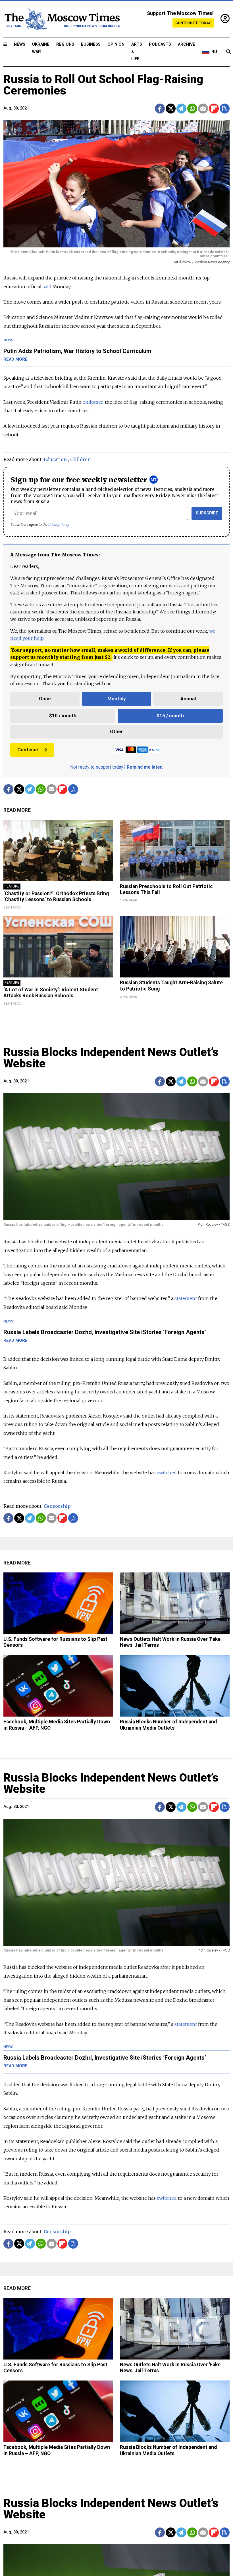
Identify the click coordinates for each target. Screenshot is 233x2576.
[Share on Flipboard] (214, 109)
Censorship (57, 1506)
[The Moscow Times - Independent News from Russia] (62, 19)
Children (80, 459)
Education (55, 459)
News (20, 44)
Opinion (116, 44)
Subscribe (207, 513)
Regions (65, 44)
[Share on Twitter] (171, 109)
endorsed (93, 402)
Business (91, 44)
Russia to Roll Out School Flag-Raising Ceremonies (103, 85)
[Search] (228, 52)
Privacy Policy (59, 524)
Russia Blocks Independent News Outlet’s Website (111, 1058)
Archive (187, 44)
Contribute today (193, 23)
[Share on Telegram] (181, 109)
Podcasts (160, 44)
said (47, 287)
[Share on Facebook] (160, 109)
